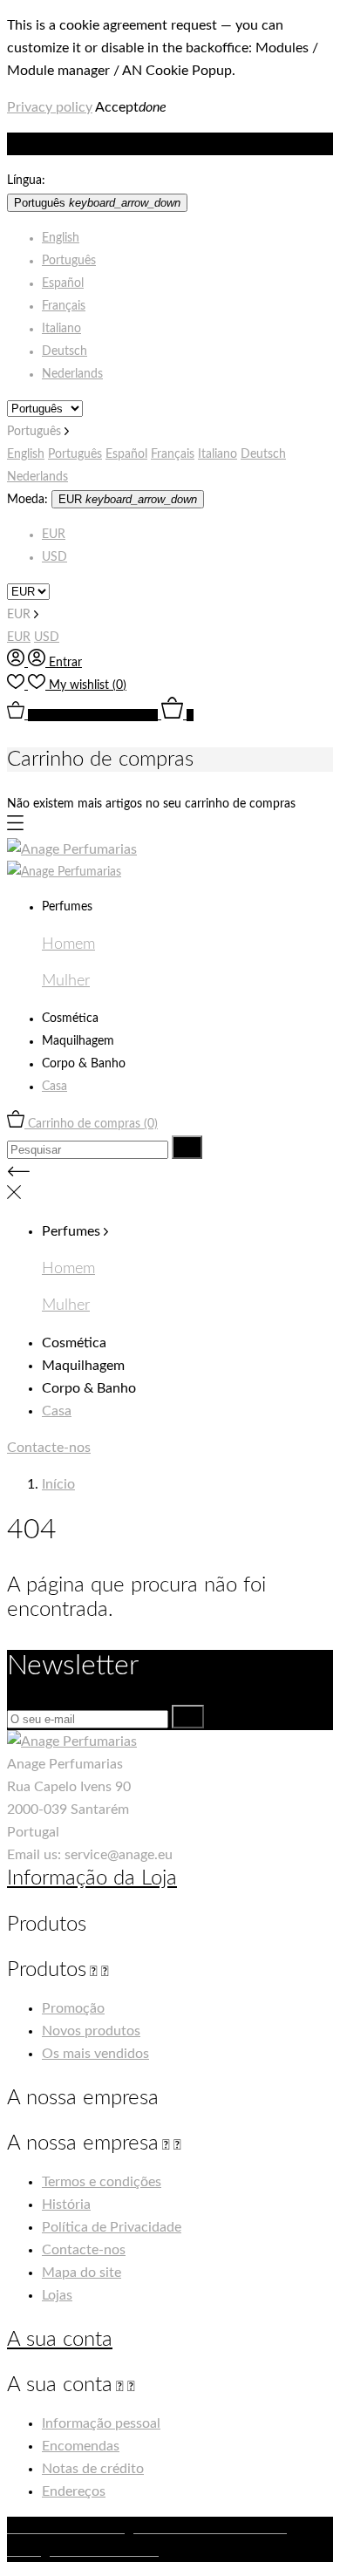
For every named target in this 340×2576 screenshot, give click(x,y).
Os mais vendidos (95, 2054)
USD (54, 557)
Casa (54, 1087)
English (61, 238)
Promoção (73, 2008)
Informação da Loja (92, 1878)
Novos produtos (91, 2031)
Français (64, 306)
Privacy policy (50, 107)
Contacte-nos (49, 1448)
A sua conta (60, 2340)
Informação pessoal (101, 2423)
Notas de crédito (93, 2469)
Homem (68, 944)
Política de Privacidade (112, 2227)
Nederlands (72, 374)
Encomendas (81, 2446)
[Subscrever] (188, 1717)
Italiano (61, 329)
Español (63, 283)
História (66, 2205)
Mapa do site (82, 2273)
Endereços (74, 2491)
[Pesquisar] (187, 1147)
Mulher (66, 981)
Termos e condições (102, 2182)
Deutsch (65, 351)
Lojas (57, 2295)
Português (69, 261)
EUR (54, 535)
